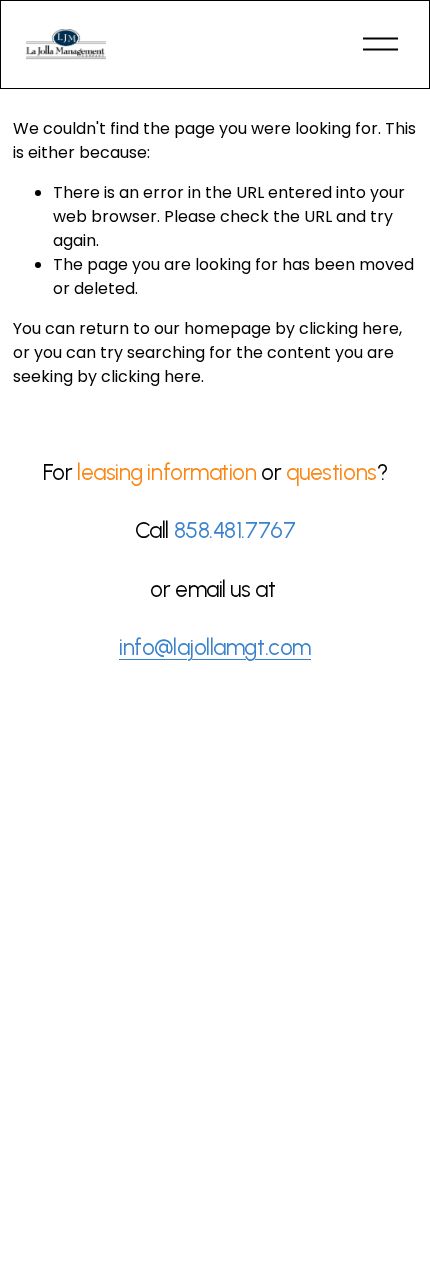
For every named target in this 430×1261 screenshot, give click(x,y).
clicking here (349, 328)
